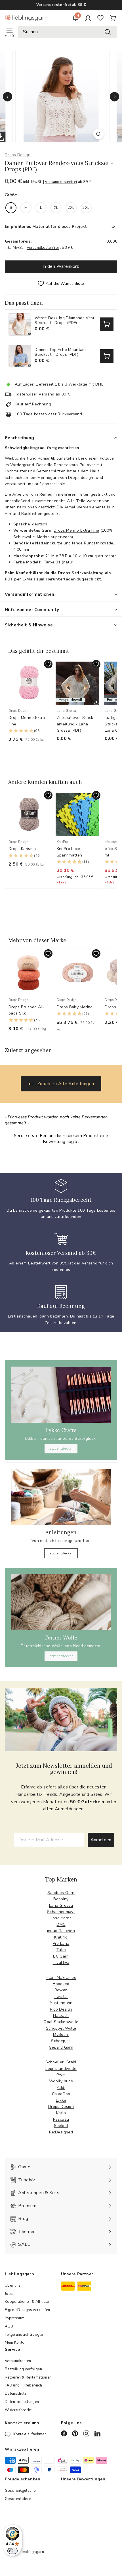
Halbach (61, 2016)
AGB (9, 2326)
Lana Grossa (61, 1905)
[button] (29, 731)
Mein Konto (15, 2343)
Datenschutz (16, 2394)
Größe (11, 195)
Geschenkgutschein (22, 2491)
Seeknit (61, 2126)
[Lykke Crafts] (61, 1395)
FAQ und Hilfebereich (23, 2385)
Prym (61, 2075)
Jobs (9, 2294)
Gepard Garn (61, 2047)
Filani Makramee (61, 1978)
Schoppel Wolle (61, 2028)
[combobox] (68, 32)
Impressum (15, 2318)
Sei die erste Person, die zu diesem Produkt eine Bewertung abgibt (61, 1139)
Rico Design (61, 2009)
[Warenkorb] (113, 18)
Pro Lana (61, 1943)
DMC (61, 1924)
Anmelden (101, 1840)
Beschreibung (20, 438)
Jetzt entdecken (61, 1449)
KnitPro (61, 1937)
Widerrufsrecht (18, 2410)
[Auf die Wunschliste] (48, 664)
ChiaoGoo (61, 2094)
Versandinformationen (30, 594)
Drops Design (18, 155)
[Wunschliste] (100, 18)
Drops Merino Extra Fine (76, 530)
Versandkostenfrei (61, 182)
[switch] (12, 2551)
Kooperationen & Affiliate (27, 2302)
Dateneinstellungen (22, 2402)
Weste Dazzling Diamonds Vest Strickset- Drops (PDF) (65, 321)
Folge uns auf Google (24, 2335)
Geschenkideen (18, 2499)
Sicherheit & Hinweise (29, 625)
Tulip (61, 1950)
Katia (61, 2113)
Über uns (13, 2285)
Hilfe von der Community (32, 610)
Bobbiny (61, 1899)
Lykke (61, 2100)
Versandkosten (18, 2361)
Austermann (61, 2003)
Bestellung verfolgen (23, 2369)
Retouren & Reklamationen (28, 2377)
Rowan (61, 1990)
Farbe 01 (52, 562)
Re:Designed (61, 2132)
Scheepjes (61, 2041)
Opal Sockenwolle (61, 2022)
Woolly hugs (61, 2081)
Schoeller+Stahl (61, 2062)
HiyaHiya (61, 1962)
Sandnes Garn (61, 1893)
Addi (61, 2088)
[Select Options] (107, 324)
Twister (61, 1997)
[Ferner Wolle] (61, 1602)
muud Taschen (61, 1931)
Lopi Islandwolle (61, 2069)
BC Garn (61, 1956)
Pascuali (61, 2119)
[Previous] (8, 97)
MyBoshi (61, 2035)
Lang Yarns (61, 1918)
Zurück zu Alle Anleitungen (65, 1084)
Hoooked (61, 1984)
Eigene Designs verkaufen (27, 2310)
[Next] (114, 97)
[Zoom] (98, 134)
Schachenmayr (61, 1912)
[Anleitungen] (61, 1497)
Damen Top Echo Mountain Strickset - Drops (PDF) (60, 352)
